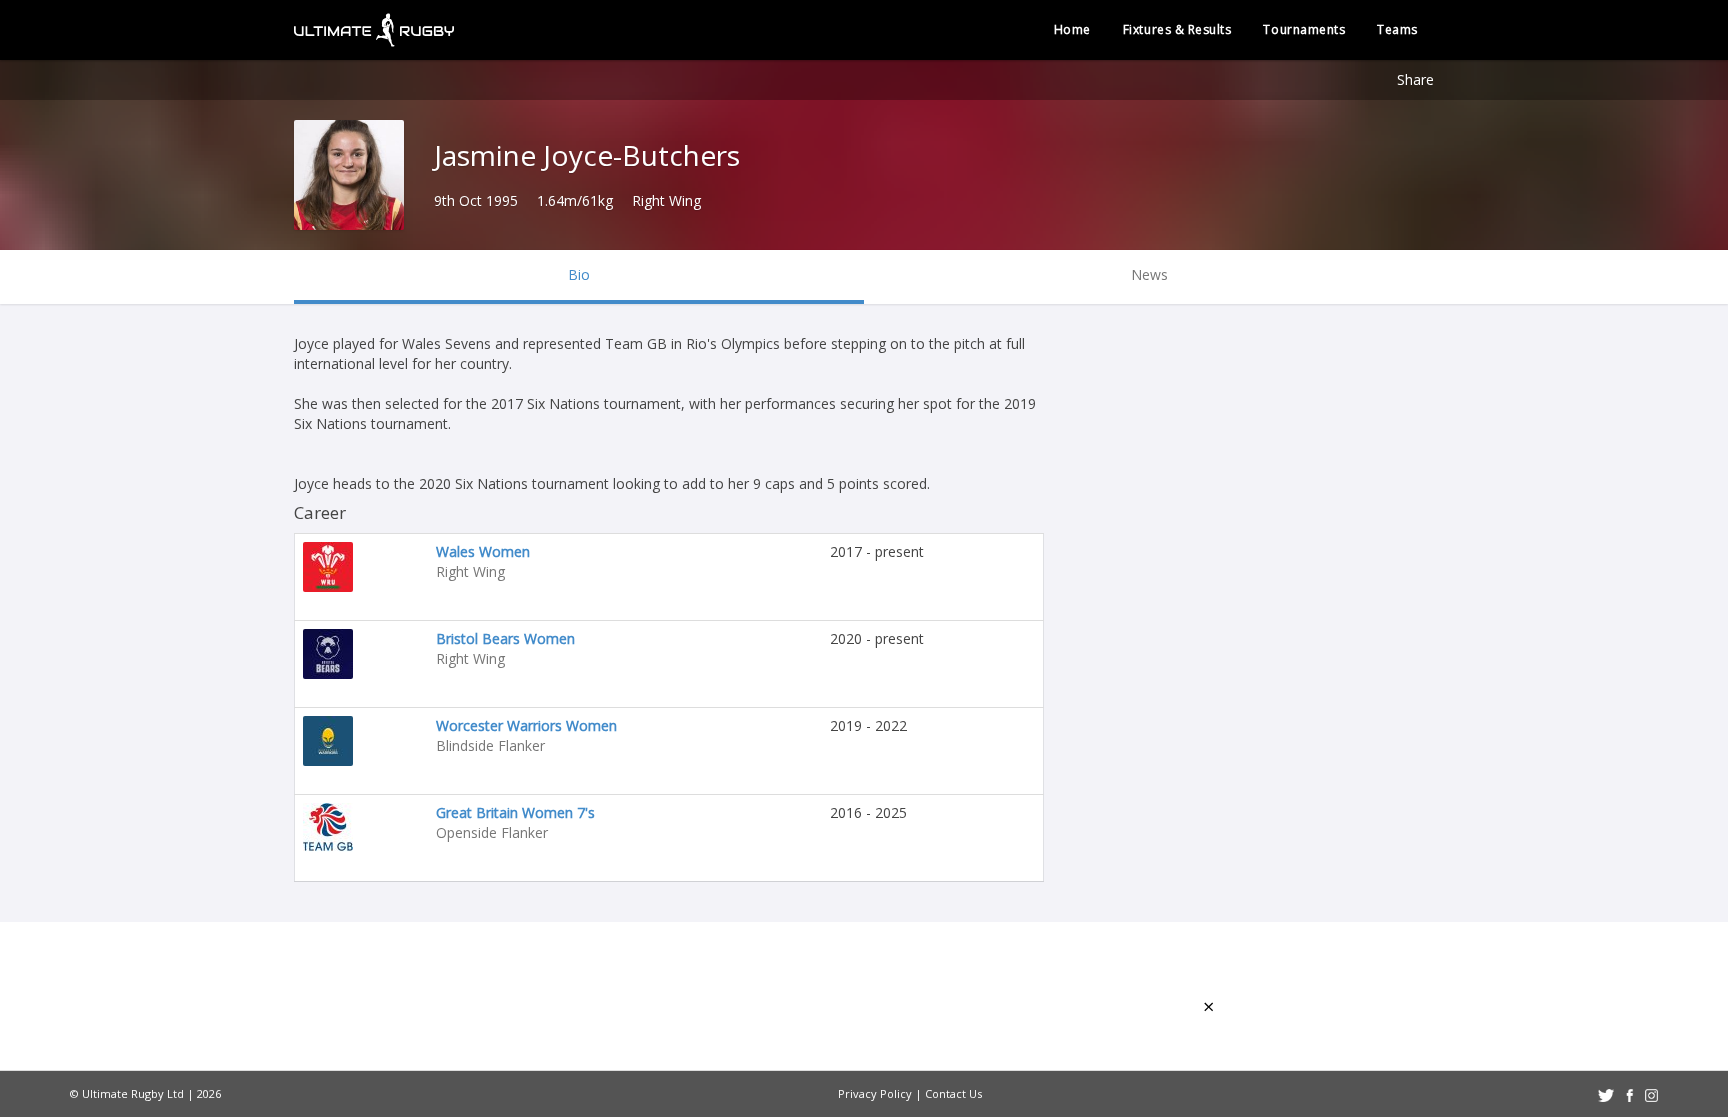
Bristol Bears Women (505, 638)
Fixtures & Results (1177, 29)
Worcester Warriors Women (526, 725)
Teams (1397, 29)
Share (1415, 79)
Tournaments (1304, 29)
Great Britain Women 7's (515, 812)
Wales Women (483, 551)
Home (1072, 29)
